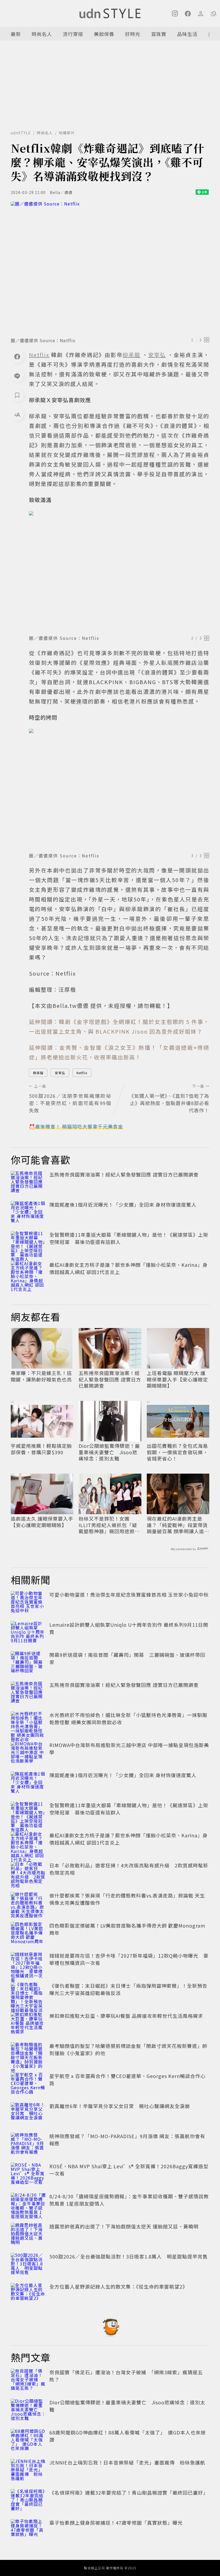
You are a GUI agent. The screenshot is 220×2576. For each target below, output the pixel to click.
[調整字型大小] (17, 414)
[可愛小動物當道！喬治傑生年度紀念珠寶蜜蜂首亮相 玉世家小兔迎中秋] (28, 1603)
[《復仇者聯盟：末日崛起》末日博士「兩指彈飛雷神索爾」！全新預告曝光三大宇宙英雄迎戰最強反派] (28, 1994)
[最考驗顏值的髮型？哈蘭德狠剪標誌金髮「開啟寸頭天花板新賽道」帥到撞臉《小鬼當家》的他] (28, 2054)
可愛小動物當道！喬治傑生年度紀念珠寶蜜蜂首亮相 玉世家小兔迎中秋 (129, 1594)
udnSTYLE (21, 133)
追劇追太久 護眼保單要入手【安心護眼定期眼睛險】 (42, 1522)
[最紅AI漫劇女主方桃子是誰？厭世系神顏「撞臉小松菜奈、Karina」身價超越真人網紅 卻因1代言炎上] (28, 1273)
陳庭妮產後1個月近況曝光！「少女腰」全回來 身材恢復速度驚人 (123, 1204)
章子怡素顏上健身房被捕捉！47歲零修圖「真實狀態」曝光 (116, 2523)
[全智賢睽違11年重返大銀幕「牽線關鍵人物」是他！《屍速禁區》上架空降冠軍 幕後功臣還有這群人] (28, 1243)
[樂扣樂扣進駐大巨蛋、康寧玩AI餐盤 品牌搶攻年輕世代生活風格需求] (28, 2024)
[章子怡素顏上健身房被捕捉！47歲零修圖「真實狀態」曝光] (28, 2531)
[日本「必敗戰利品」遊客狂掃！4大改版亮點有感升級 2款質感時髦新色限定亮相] (28, 1874)
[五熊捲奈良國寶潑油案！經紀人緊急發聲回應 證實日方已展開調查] (28, 1183)
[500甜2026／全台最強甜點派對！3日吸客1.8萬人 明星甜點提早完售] (28, 2265)
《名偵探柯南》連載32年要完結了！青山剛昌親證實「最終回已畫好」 (129, 2492)
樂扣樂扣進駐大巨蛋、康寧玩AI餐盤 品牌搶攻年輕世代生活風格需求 (126, 2016)
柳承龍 (38, 1073)
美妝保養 (104, 34)
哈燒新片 (67, 133)
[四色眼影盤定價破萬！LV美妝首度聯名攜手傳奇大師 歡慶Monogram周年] (28, 1934)
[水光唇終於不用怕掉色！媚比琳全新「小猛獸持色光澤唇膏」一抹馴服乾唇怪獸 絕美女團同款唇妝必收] (28, 1723)
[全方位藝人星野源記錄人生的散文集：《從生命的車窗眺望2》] (28, 2295)
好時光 (133, 34)
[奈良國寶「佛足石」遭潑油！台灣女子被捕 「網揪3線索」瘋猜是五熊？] (28, 2380)
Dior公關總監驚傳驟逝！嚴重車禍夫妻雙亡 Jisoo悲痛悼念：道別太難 (109, 1452)
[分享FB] (17, 356)
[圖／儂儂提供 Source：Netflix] (110, 268)
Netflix (82, 1073)
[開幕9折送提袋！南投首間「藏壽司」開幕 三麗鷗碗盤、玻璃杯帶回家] (28, 1663)
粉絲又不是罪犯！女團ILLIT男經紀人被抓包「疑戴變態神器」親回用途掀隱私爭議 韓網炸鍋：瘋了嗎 (109, 1525)
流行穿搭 (73, 34)
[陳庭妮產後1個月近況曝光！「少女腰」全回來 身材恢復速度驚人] (28, 1213)
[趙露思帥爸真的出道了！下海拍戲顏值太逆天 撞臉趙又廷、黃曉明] (28, 2235)
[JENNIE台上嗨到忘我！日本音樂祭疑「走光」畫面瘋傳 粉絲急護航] (28, 2471)
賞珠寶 (159, 34)
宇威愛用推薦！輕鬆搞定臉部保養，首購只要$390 (41, 1449)
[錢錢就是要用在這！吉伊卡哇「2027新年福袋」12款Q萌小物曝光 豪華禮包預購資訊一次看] (28, 1964)
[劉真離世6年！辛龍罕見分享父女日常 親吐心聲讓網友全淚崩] (28, 2114)
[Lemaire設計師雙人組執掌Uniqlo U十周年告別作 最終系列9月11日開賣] (28, 1633)
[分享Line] (17, 376)
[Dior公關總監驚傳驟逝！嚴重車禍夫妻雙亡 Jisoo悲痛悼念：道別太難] (28, 2411)
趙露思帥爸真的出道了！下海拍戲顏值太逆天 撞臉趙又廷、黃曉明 (124, 2226)
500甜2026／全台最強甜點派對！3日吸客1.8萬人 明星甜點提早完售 (129, 2256)
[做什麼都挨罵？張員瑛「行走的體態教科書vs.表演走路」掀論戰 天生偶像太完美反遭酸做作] (28, 1904)
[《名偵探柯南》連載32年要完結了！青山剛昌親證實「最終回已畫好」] (28, 2501)
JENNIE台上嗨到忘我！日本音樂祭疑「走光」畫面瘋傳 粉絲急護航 (127, 2462)
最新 (16, 34)
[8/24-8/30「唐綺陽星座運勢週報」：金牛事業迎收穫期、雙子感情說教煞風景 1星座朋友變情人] (28, 2205)
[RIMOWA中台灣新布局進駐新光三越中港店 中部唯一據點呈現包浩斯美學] (28, 1753)
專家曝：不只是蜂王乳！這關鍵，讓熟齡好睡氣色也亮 (41, 1376)
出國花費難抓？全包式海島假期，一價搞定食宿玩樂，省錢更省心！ (177, 1452)
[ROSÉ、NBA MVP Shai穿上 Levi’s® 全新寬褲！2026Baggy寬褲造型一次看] (28, 2174)
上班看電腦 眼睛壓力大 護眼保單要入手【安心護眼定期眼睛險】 (177, 1379)
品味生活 (187, 34)
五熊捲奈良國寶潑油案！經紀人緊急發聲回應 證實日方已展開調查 (124, 1174)
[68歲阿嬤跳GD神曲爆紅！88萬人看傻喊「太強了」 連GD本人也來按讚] (28, 2441)
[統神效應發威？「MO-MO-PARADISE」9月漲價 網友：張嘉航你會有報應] (28, 2144)
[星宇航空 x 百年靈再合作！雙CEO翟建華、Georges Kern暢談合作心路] (28, 2084)
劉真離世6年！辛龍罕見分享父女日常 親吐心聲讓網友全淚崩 (120, 2106)
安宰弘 (60, 1073)
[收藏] (17, 395)
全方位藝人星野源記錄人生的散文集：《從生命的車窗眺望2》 (118, 2286)
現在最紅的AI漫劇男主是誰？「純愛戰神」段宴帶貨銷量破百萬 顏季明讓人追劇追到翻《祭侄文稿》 (178, 1525)
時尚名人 (42, 34)
